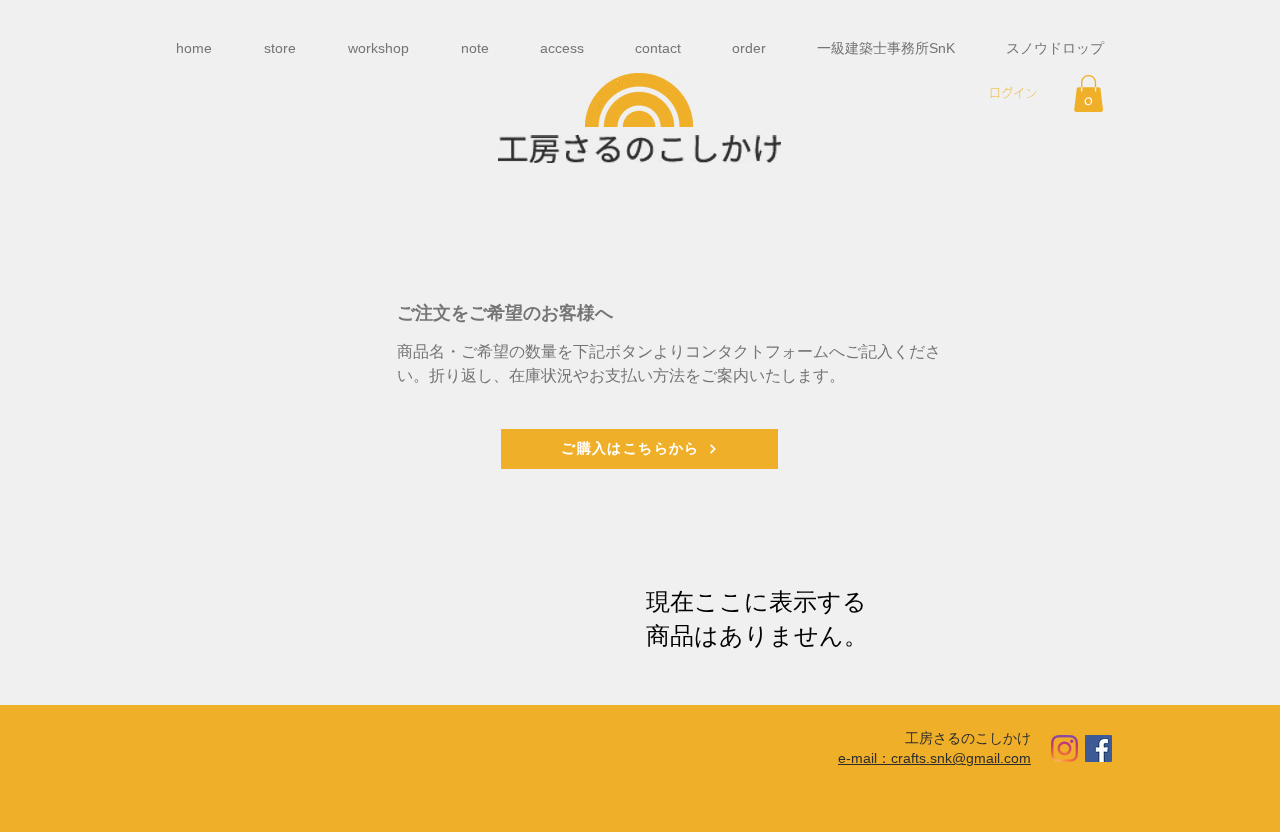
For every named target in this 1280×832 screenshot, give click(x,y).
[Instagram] (1064, 748)
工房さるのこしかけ (968, 737)
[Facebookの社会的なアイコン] (1098, 748)
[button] (1088, 93)
